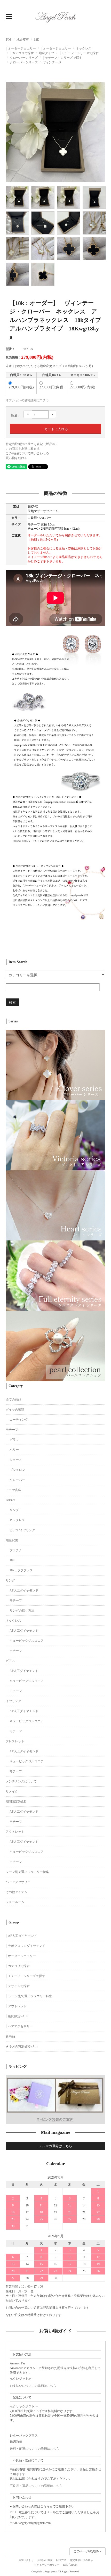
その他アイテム (17, 1892)
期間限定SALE (16, 1802)
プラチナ (16, 1550)
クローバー (17, 1480)
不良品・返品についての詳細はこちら (36, 2486)
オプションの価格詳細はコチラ (27, 400)
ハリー (14, 1450)
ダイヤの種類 (15, 1410)
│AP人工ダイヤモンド (21, 1936)
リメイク (12, 1791)
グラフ (14, 1440)
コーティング (19, 1420)
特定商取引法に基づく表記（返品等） (32, 444)
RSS (65, 2565)
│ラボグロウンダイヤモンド (25, 1946)
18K (37, 40)
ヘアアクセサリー (18, 1882)
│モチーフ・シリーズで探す (79, 53)
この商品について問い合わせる (27, 453)
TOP (9, 40)
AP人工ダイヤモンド (24, 1590)
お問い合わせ (26, 2560)
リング (14, 1510)
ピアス (10, 1661)
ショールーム (15, 1902)
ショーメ (16, 1460)
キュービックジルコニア (27, 1641)
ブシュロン (17, 1470)
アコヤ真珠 (13, 1490)
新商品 (10, 2036)
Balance (10, 1500)
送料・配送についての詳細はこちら (35, 2449)
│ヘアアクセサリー (19, 2026)
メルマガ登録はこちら (55, 2146)
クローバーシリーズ (24, 58)
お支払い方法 (45, 2560)
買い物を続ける (17, 458)
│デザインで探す (18, 1986)
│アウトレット (16, 2006)
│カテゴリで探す (22, 53)
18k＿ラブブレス (21, 1570)
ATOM (74, 2565)
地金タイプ (46, 53)
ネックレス (84, 48)
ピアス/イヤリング (22, 1530)
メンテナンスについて (21, 1781)
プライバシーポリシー (47, 2565)
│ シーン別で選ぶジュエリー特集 (29, 1996)
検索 (12, 1002)
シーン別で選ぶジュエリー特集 (27, 1872)
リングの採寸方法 (22, 1611)
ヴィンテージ (52, 62)
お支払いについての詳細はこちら (33, 2386)
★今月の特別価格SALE (22, 2046)
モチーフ (12, 1430)
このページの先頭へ (88, 2551)
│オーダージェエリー (21, 48)
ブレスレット (15, 1741)
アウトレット (15, 1832)
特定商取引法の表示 (81, 2560)
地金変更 (23, 40)
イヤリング (13, 1701)
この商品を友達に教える (23, 449)
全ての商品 (13, 1399)
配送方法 (61, 2560)
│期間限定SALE (17, 2016)
